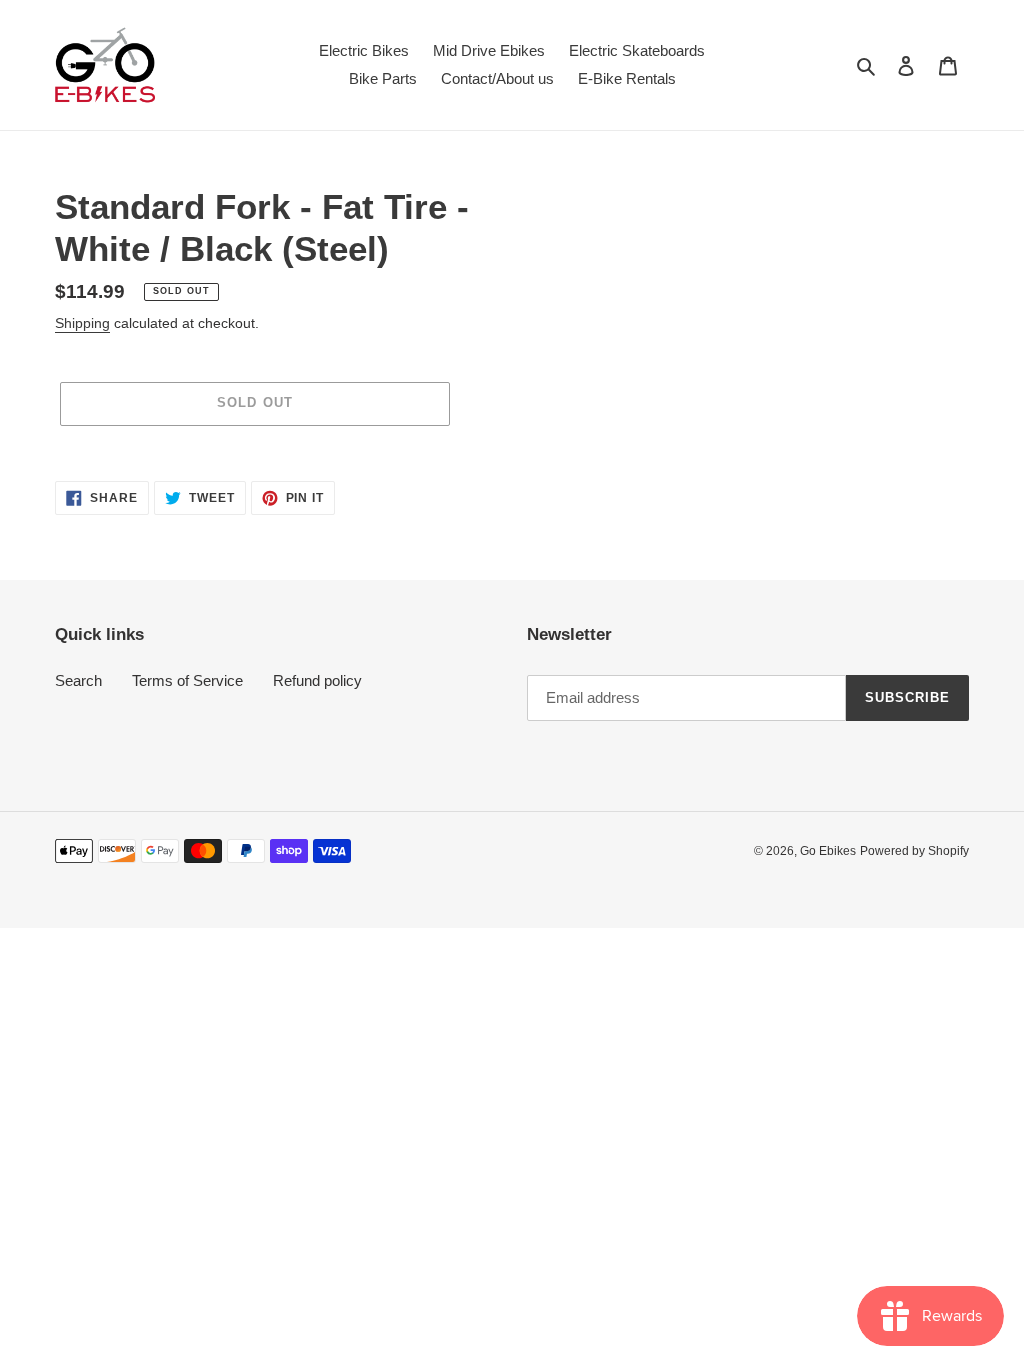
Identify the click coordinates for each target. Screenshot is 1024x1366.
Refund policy (317, 680)
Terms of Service (187, 680)
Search (78, 680)
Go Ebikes (828, 851)
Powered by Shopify (914, 851)
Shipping (82, 323)
